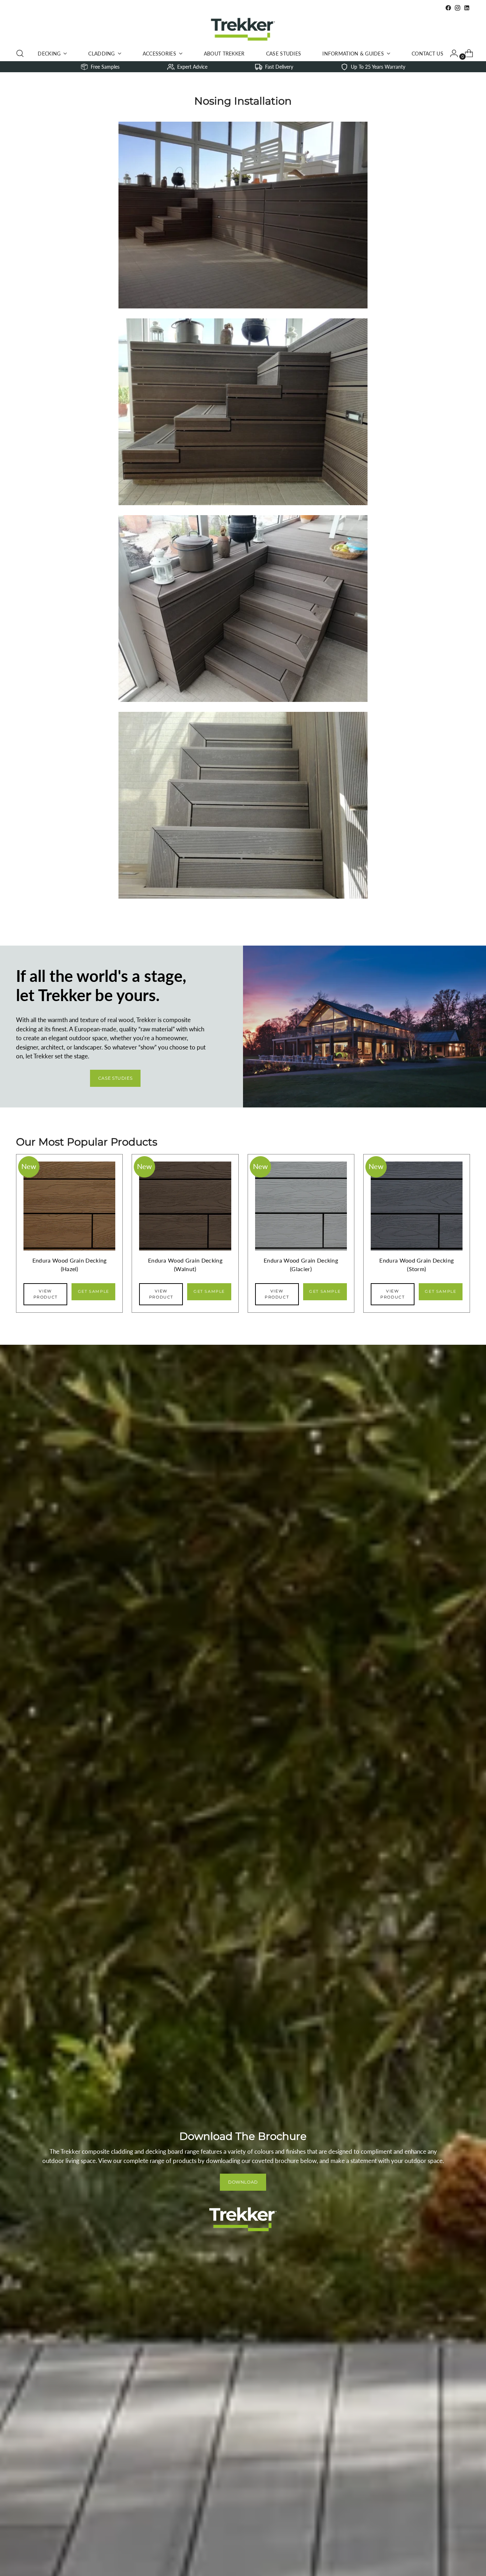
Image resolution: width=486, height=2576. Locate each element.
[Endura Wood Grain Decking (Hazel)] (69, 1230)
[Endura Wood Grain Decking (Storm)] (417, 1230)
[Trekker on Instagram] (458, 8)
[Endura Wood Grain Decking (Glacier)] (301, 1230)
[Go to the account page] (451, 53)
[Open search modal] (20, 53)
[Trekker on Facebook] (448, 8)
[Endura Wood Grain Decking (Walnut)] (185, 1230)
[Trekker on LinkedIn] (467, 8)
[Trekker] (243, 29)
